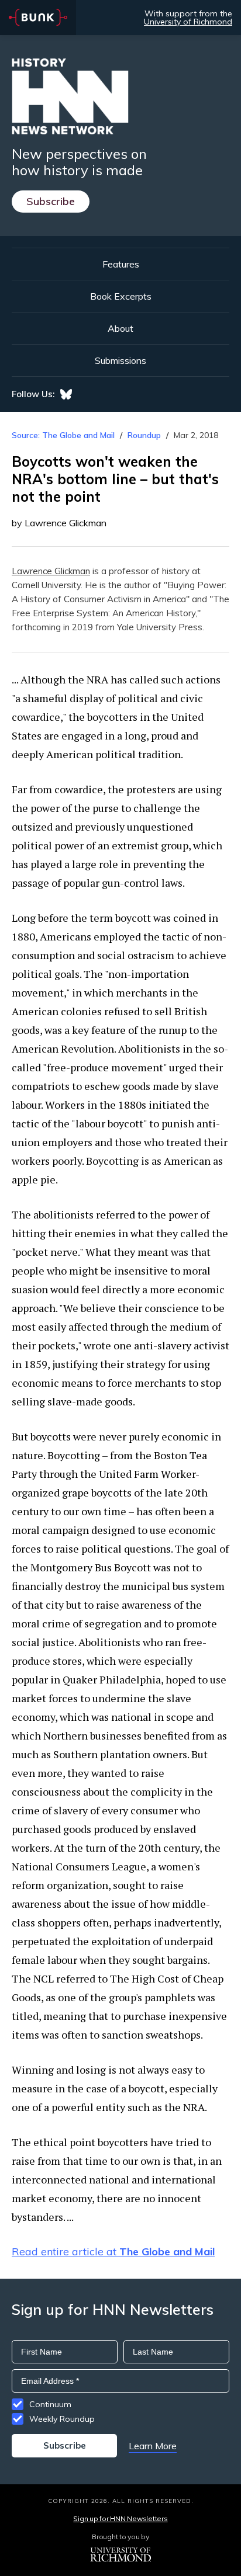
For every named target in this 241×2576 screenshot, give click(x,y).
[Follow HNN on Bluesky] (66, 394)
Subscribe (51, 201)
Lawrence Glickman (51, 571)
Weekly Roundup (62, 2419)
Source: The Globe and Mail (64, 435)
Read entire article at (113, 2252)
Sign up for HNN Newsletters (120, 2518)
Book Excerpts (121, 296)
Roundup (144, 435)
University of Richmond (188, 22)
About (120, 328)
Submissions (120, 360)
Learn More (153, 2446)
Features (121, 264)
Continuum (50, 2404)
